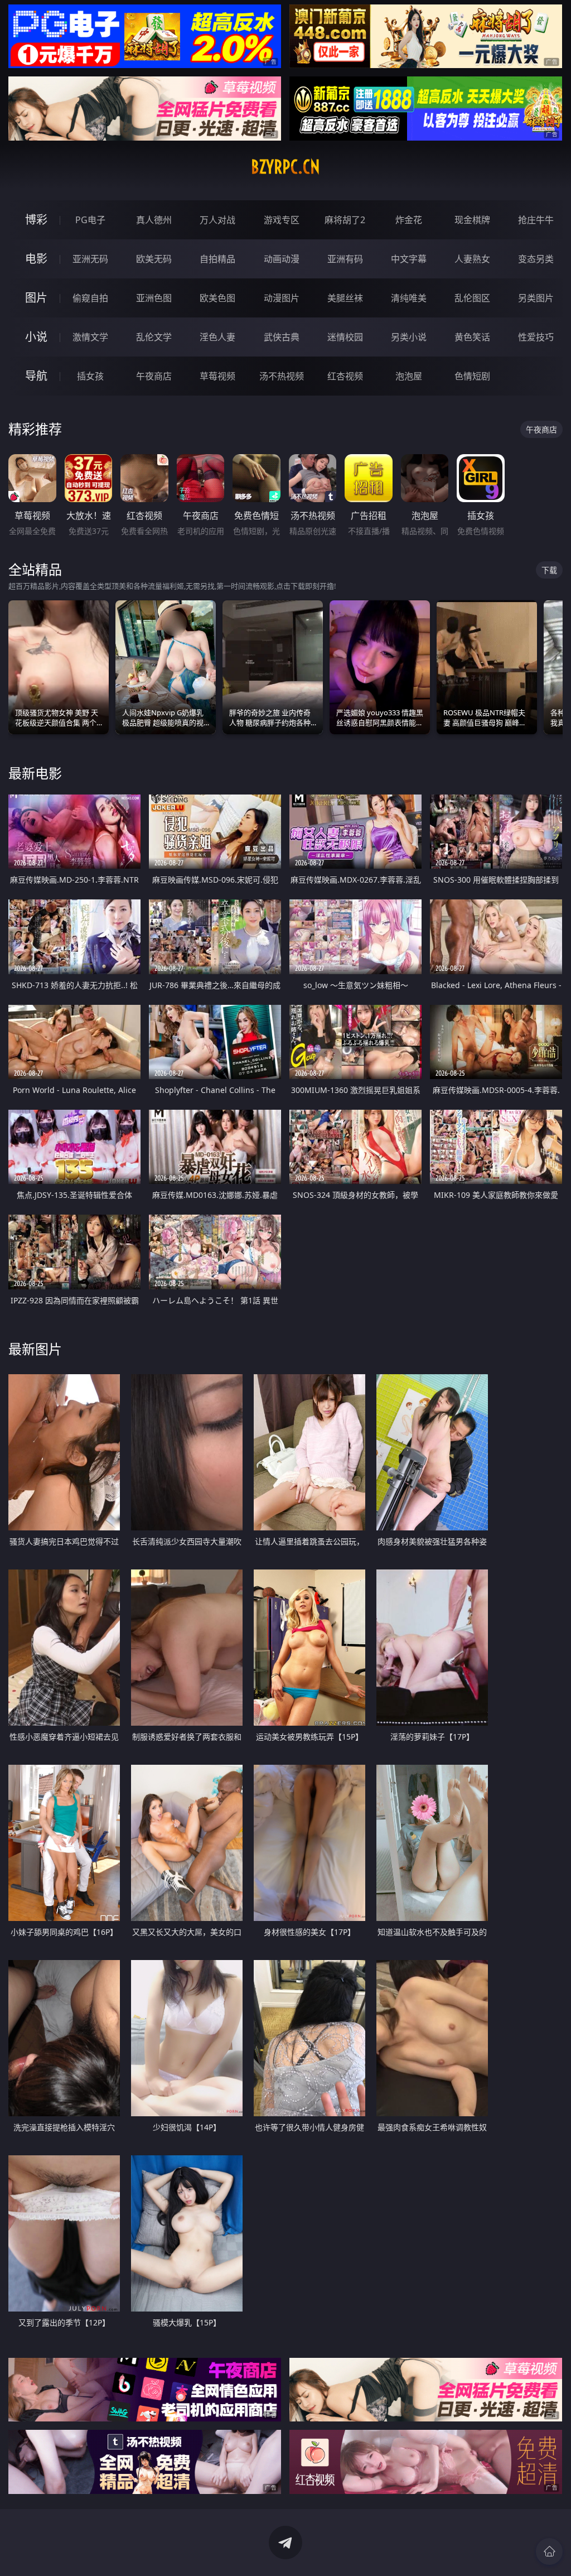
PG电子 (90, 220)
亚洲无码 (90, 259)
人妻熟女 (472, 259)
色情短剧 (472, 376)
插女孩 (90, 376)
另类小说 (409, 337)
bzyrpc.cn (285, 167)
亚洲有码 (345, 259)
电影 (36, 259)
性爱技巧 (536, 337)
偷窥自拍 (90, 298)
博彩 (36, 220)
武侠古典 (282, 337)
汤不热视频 (282, 376)
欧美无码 (154, 259)
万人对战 (217, 220)
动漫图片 (282, 298)
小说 (36, 337)
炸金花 (409, 220)
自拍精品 (217, 259)
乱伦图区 (472, 298)
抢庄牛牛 (536, 220)
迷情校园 (345, 337)
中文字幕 (409, 259)
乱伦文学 (154, 337)
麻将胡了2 (345, 220)
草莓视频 (217, 376)
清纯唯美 (409, 298)
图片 (36, 298)
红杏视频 (345, 376)
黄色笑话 (472, 337)
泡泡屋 (409, 376)
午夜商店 (154, 376)
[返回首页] (549, 2551)
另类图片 (536, 298)
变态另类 (536, 259)
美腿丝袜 (345, 298)
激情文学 (90, 337)
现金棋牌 (472, 220)
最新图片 (35, 1349)
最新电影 (35, 773)
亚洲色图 (154, 298)
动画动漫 (282, 259)
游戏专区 (282, 220)
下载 (549, 570)
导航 (36, 376)
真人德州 (154, 220)
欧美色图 (217, 298)
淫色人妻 (217, 337)
